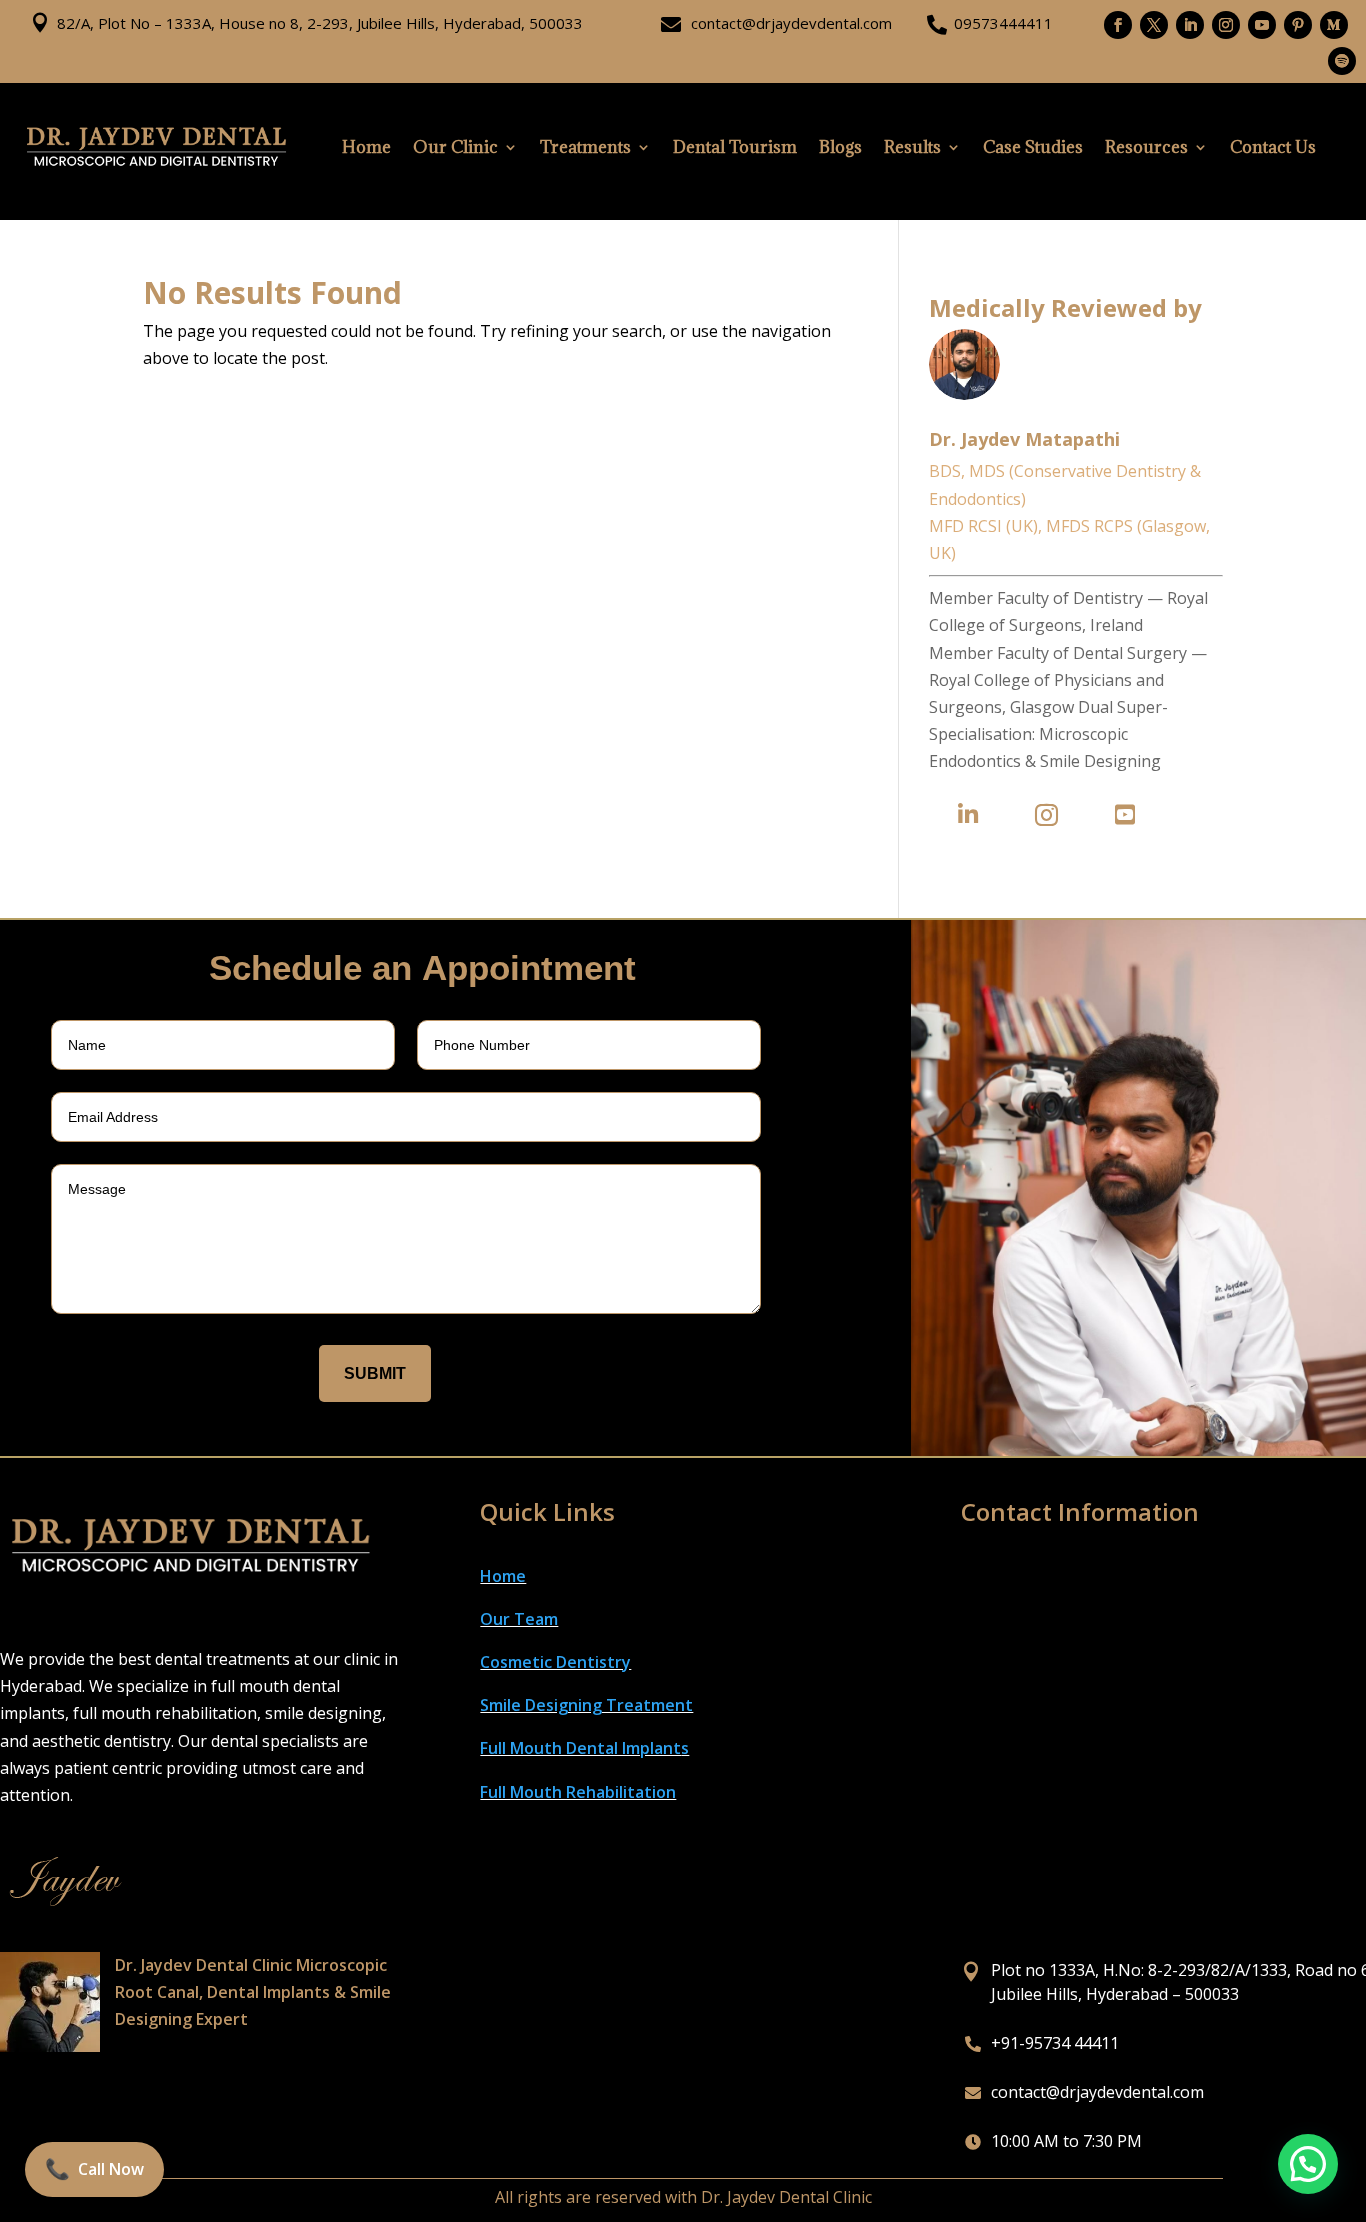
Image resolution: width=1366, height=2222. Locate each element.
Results (912, 147)
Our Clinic (455, 147)
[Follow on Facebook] (1118, 25)
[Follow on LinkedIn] (1190, 25)
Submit (375, 1373)
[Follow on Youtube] (1262, 25)
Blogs (840, 147)
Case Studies (1033, 147)
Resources (1146, 147)
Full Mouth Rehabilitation (578, 1792)
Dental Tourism (735, 147)
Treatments (585, 147)
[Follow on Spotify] (1342, 61)
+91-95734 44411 (1055, 2043)
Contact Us (1273, 147)
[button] (1308, 2164)
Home (366, 147)
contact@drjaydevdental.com (791, 23)
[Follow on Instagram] (1226, 25)
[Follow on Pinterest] (1298, 25)
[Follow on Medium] (1334, 25)
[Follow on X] (1154, 25)
